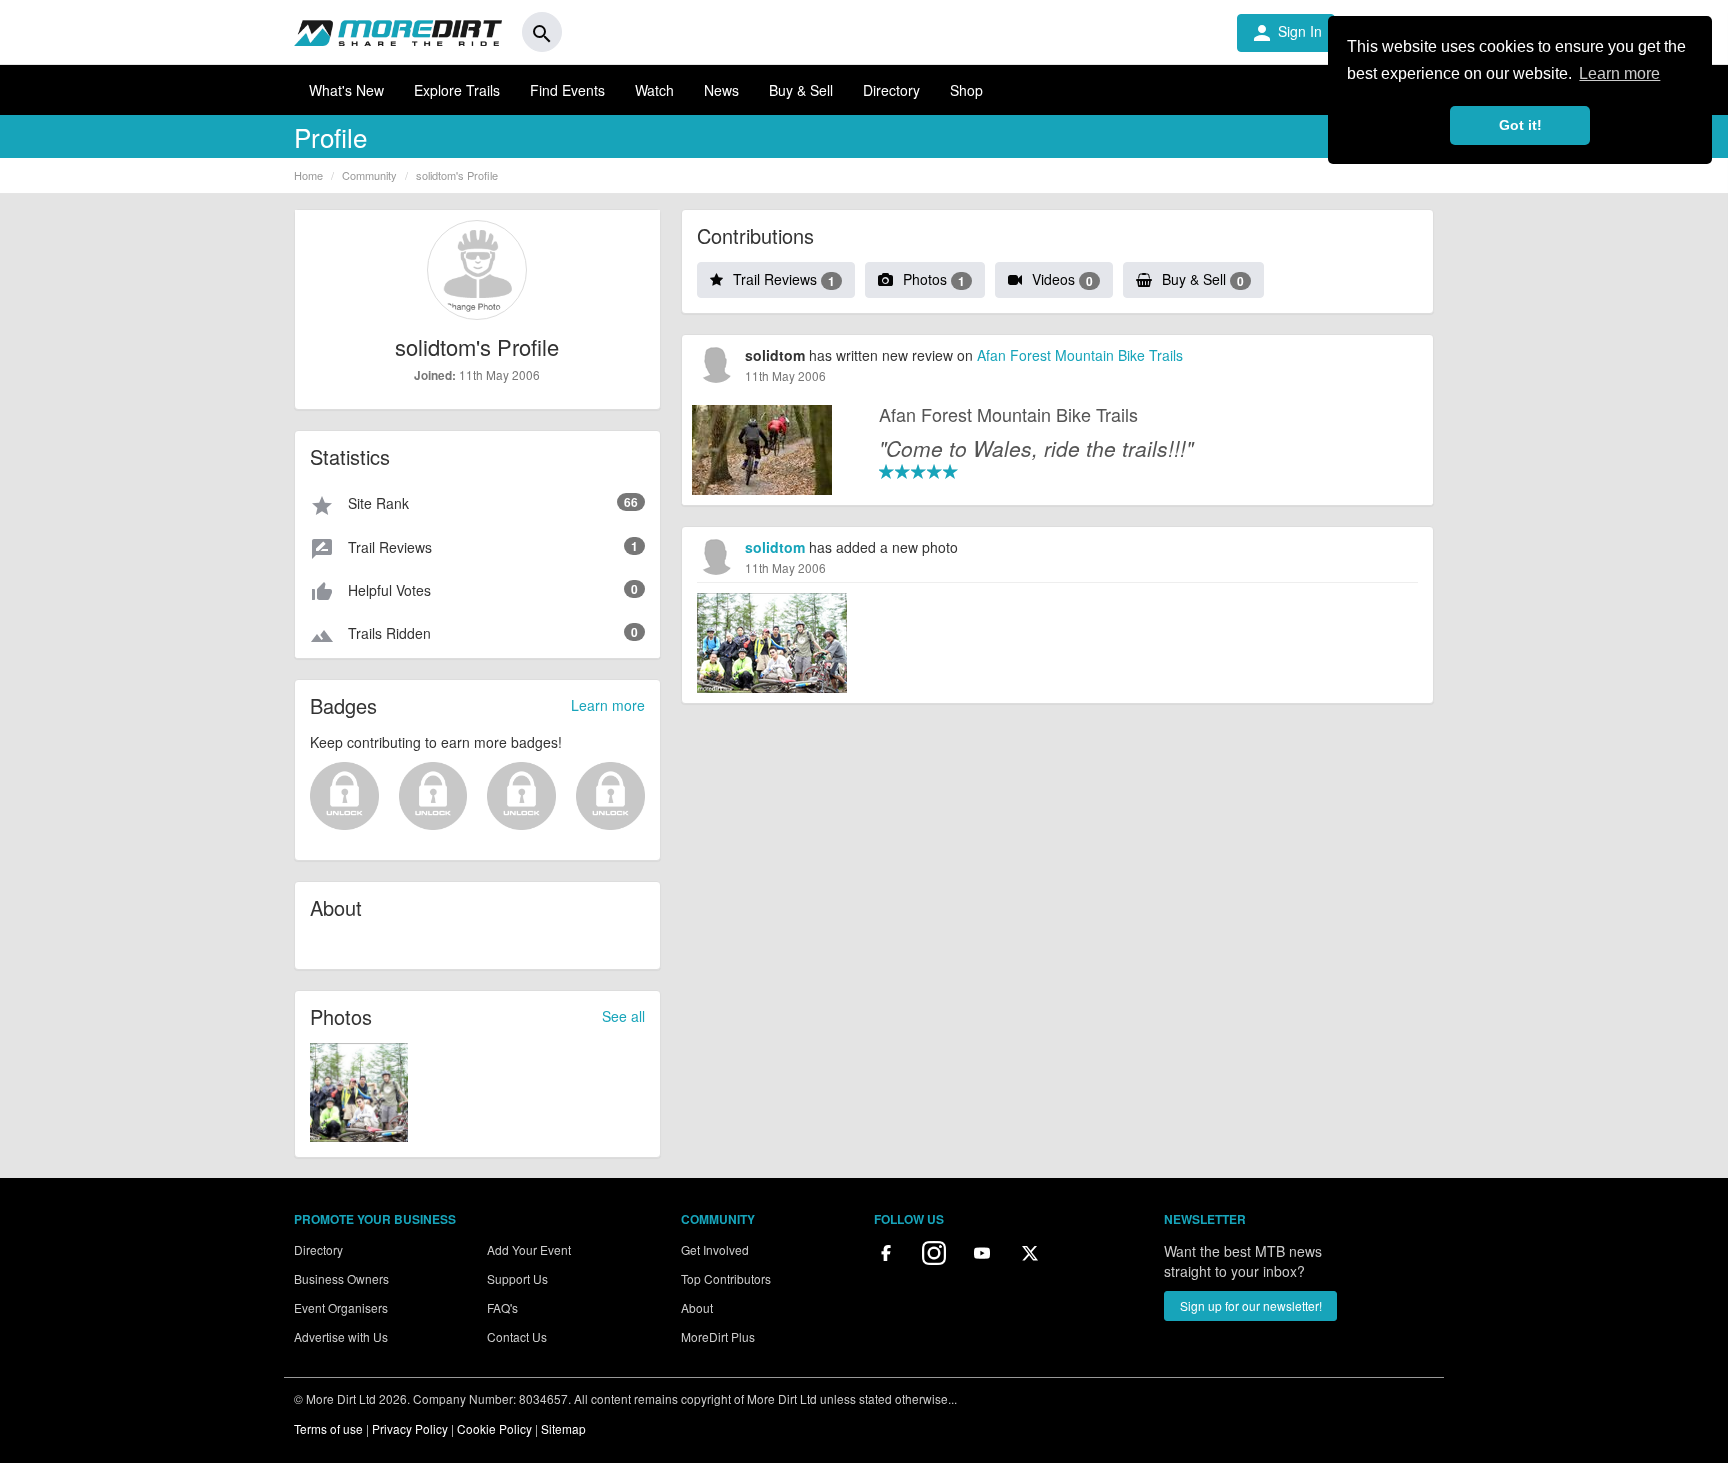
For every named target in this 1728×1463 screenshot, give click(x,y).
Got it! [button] (1520, 125)
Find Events (567, 90)
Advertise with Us (341, 1336)
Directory (891, 90)
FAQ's (502, 1307)
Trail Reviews (784, 279)
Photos (934, 279)
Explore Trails (457, 90)
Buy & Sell (801, 90)
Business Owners (341, 1278)
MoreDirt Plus (718, 1336)
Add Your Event (529, 1249)
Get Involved (715, 1249)
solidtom (775, 547)
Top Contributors (726, 1278)
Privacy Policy (410, 1428)
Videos (1062, 279)
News (721, 90)
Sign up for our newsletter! (1251, 1305)
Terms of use (328, 1428)
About (697, 1307)
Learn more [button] (1619, 73)
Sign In (1286, 33)
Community (369, 175)
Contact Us (517, 1336)
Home (308, 175)
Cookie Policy (494, 1428)
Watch (654, 90)
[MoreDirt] (398, 32)
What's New (346, 90)
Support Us (517, 1278)
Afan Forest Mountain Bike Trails (1080, 355)
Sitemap (563, 1428)
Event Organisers (341, 1307)
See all (623, 1016)
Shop (966, 90)
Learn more (608, 705)
